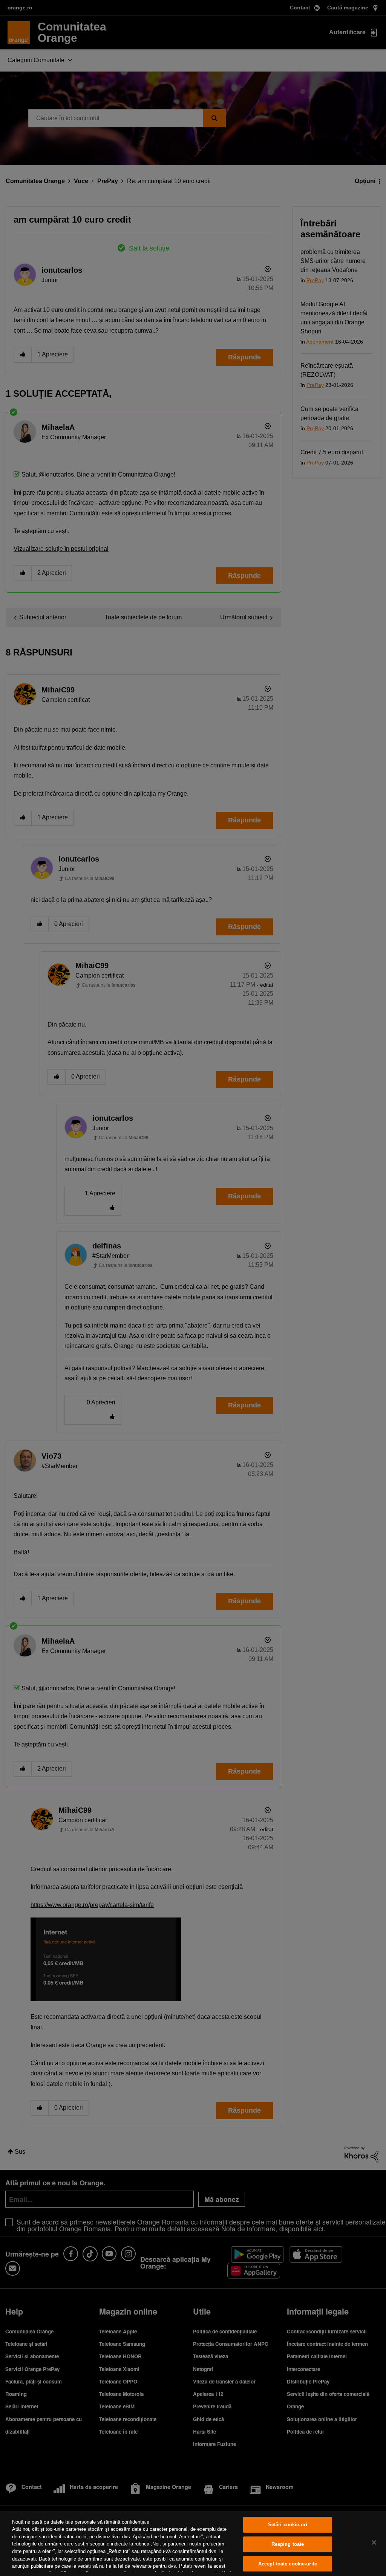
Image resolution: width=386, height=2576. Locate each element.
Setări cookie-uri (288, 2525)
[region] (193, 2543)
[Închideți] (374, 2542)
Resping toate (288, 2544)
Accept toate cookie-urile (288, 2564)
